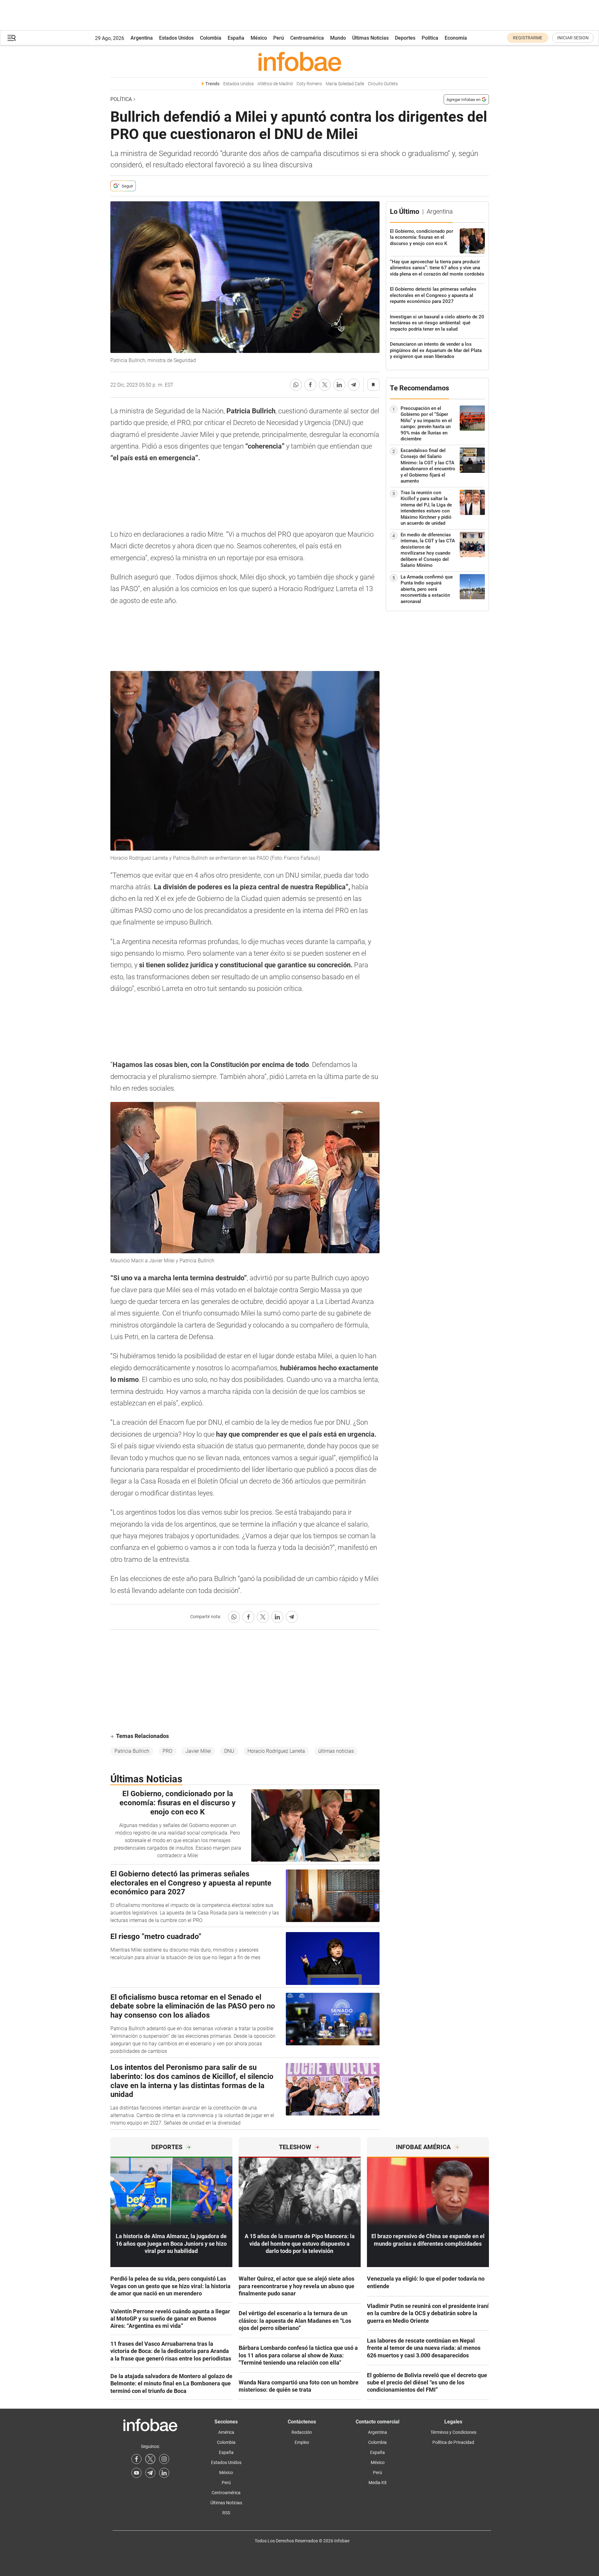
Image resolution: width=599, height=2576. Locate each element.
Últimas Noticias (370, 38)
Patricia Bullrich (132, 1751)
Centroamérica (307, 38)
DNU (229, 1751)
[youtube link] (136, 2473)
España (236, 38)
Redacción (302, 2432)
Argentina (142, 38)
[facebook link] (136, 2459)
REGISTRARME (528, 38)
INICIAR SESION (573, 38)
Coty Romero (309, 84)
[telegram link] (150, 2473)
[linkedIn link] (164, 2473)
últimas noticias (336, 1751)
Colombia (211, 38)
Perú (279, 38)
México (259, 38)
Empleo (302, 2442)
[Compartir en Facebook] (310, 385)
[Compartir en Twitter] (325, 385)
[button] (12, 38)
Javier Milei (198, 1751)
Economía (456, 38)
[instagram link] (164, 2459)
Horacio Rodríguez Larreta (276, 1751)
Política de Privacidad (453, 2442)
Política (430, 38)
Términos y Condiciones (453, 2432)
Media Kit (378, 2483)
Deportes (405, 38)
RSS (226, 2513)
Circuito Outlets (383, 84)
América (226, 2432)
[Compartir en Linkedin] (339, 385)
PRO (167, 1751)
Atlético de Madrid (275, 84)
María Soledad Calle (345, 84)
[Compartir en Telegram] (354, 385)
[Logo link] (300, 61)
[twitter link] (150, 2459)
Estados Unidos (176, 38)
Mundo (338, 38)
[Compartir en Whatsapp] (296, 385)
